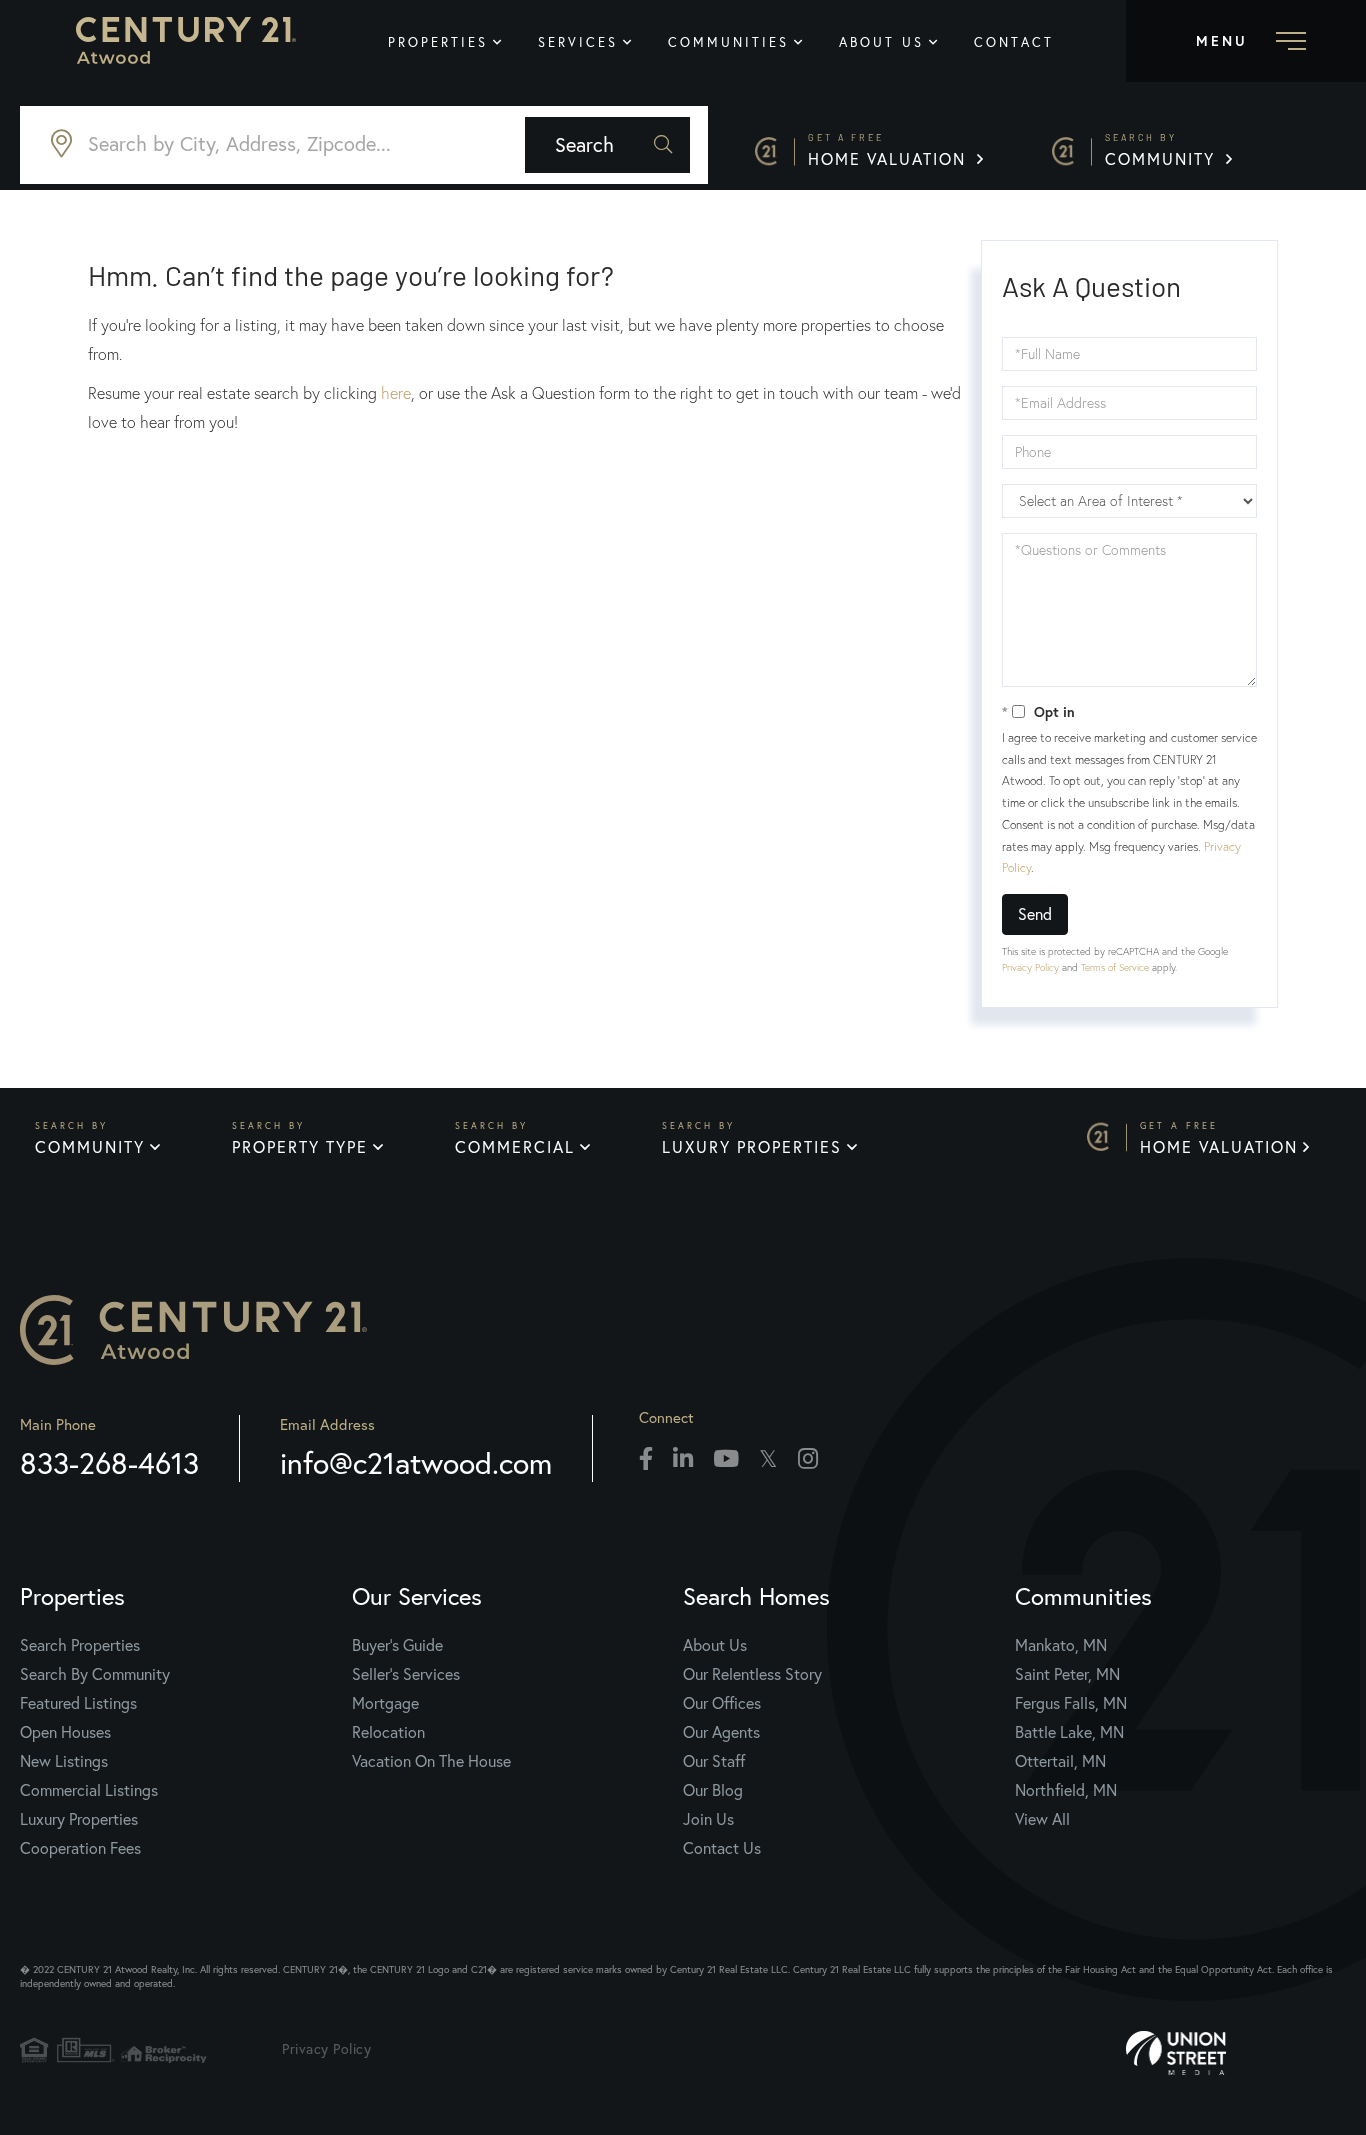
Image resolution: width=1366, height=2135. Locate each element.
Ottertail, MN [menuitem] (1060, 1761)
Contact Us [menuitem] (722, 1848)
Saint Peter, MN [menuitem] (1067, 1674)
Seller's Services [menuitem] (406, 1674)
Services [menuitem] (578, 42)
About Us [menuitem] (881, 42)
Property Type (300, 1147)
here (396, 393)
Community (1163, 150)
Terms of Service (1115, 967)
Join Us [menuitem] (708, 1819)
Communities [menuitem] (728, 42)
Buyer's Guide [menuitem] (397, 1645)
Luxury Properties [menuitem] (79, 1819)
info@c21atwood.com (416, 1463)
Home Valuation (890, 150)
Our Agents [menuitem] (721, 1732)
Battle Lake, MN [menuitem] (1069, 1732)
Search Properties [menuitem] (80, 1645)
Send (1035, 914)
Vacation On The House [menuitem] (431, 1761)
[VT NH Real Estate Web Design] (1236, 2053)
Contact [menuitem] (1014, 42)
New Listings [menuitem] (64, 1761)
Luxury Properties (752, 1147)
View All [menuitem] (1042, 1819)
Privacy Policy (1030, 967)
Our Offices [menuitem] (722, 1703)
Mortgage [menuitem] (385, 1703)
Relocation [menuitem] (388, 1732)
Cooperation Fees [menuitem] (80, 1848)
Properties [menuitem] (438, 42)
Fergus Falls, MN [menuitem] (1071, 1703)
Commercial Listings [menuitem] (89, 1790)
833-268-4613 (109, 1463)
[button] (607, 145)
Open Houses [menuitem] (65, 1732)
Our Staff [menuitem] (714, 1761)
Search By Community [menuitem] (95, 1674)
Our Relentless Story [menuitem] (752, 1674)
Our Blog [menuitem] (713, 1790)
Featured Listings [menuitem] (78, 1703)
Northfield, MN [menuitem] (1066, 1790)
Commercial (515, 1147)
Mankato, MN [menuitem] (1061, 1645)
